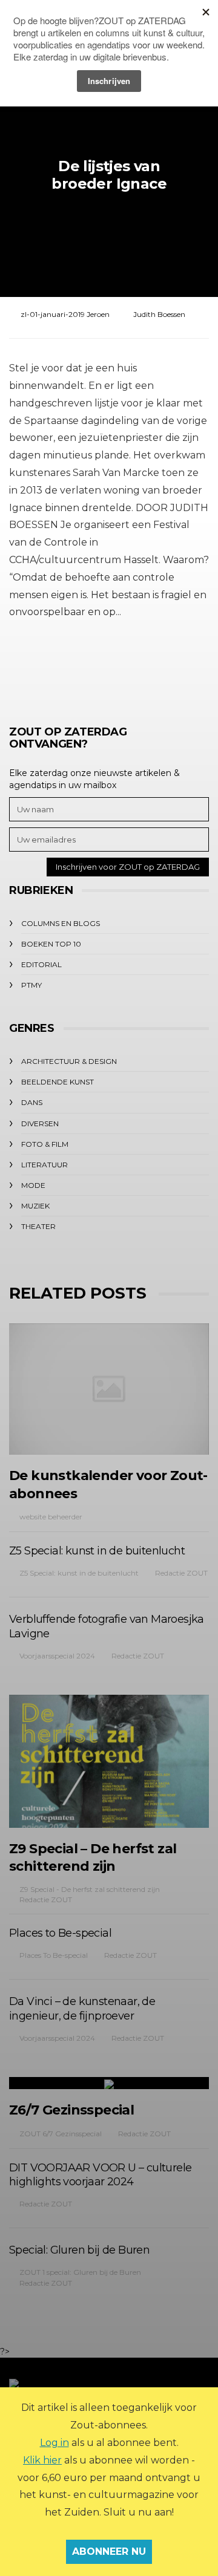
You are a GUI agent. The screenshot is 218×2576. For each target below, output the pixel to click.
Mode (33, 1185)
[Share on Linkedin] (174, 667)
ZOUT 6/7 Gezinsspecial (61, 2134)
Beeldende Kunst (58, 1082)
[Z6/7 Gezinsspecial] (109, 2083)
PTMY (31, 985)
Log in (54, 2443)
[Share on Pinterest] (141, 667)
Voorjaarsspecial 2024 (57, 1656)
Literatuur (45, 1165)
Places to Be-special (60, 1933)
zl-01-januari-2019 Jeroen (65, 314)
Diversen (40, 1123)
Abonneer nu (109, 2552)
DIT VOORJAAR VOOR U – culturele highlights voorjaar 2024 (100, 2175)
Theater (38, 1226)
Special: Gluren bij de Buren (79, 2250)
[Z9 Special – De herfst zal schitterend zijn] (109, 1761)
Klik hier (42, 2460)
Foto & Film (45, 1144)
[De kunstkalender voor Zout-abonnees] (109, 1389)
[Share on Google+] (107, 667)
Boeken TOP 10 (51, 944)
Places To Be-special (54, 1955)
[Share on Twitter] (74, 667)
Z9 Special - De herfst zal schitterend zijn (90, 1889)
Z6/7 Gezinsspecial (71, 2110)
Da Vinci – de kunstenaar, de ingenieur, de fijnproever (82, 2009)
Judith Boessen (159, 314)
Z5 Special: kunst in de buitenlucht (97, 1551)
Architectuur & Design (69, 1061)
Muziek (35, 1206)
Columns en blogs (61, 923)
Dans (32, 1102)
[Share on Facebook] (41, 667)
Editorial (41, 964)
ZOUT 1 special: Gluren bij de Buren (80, 2272)
